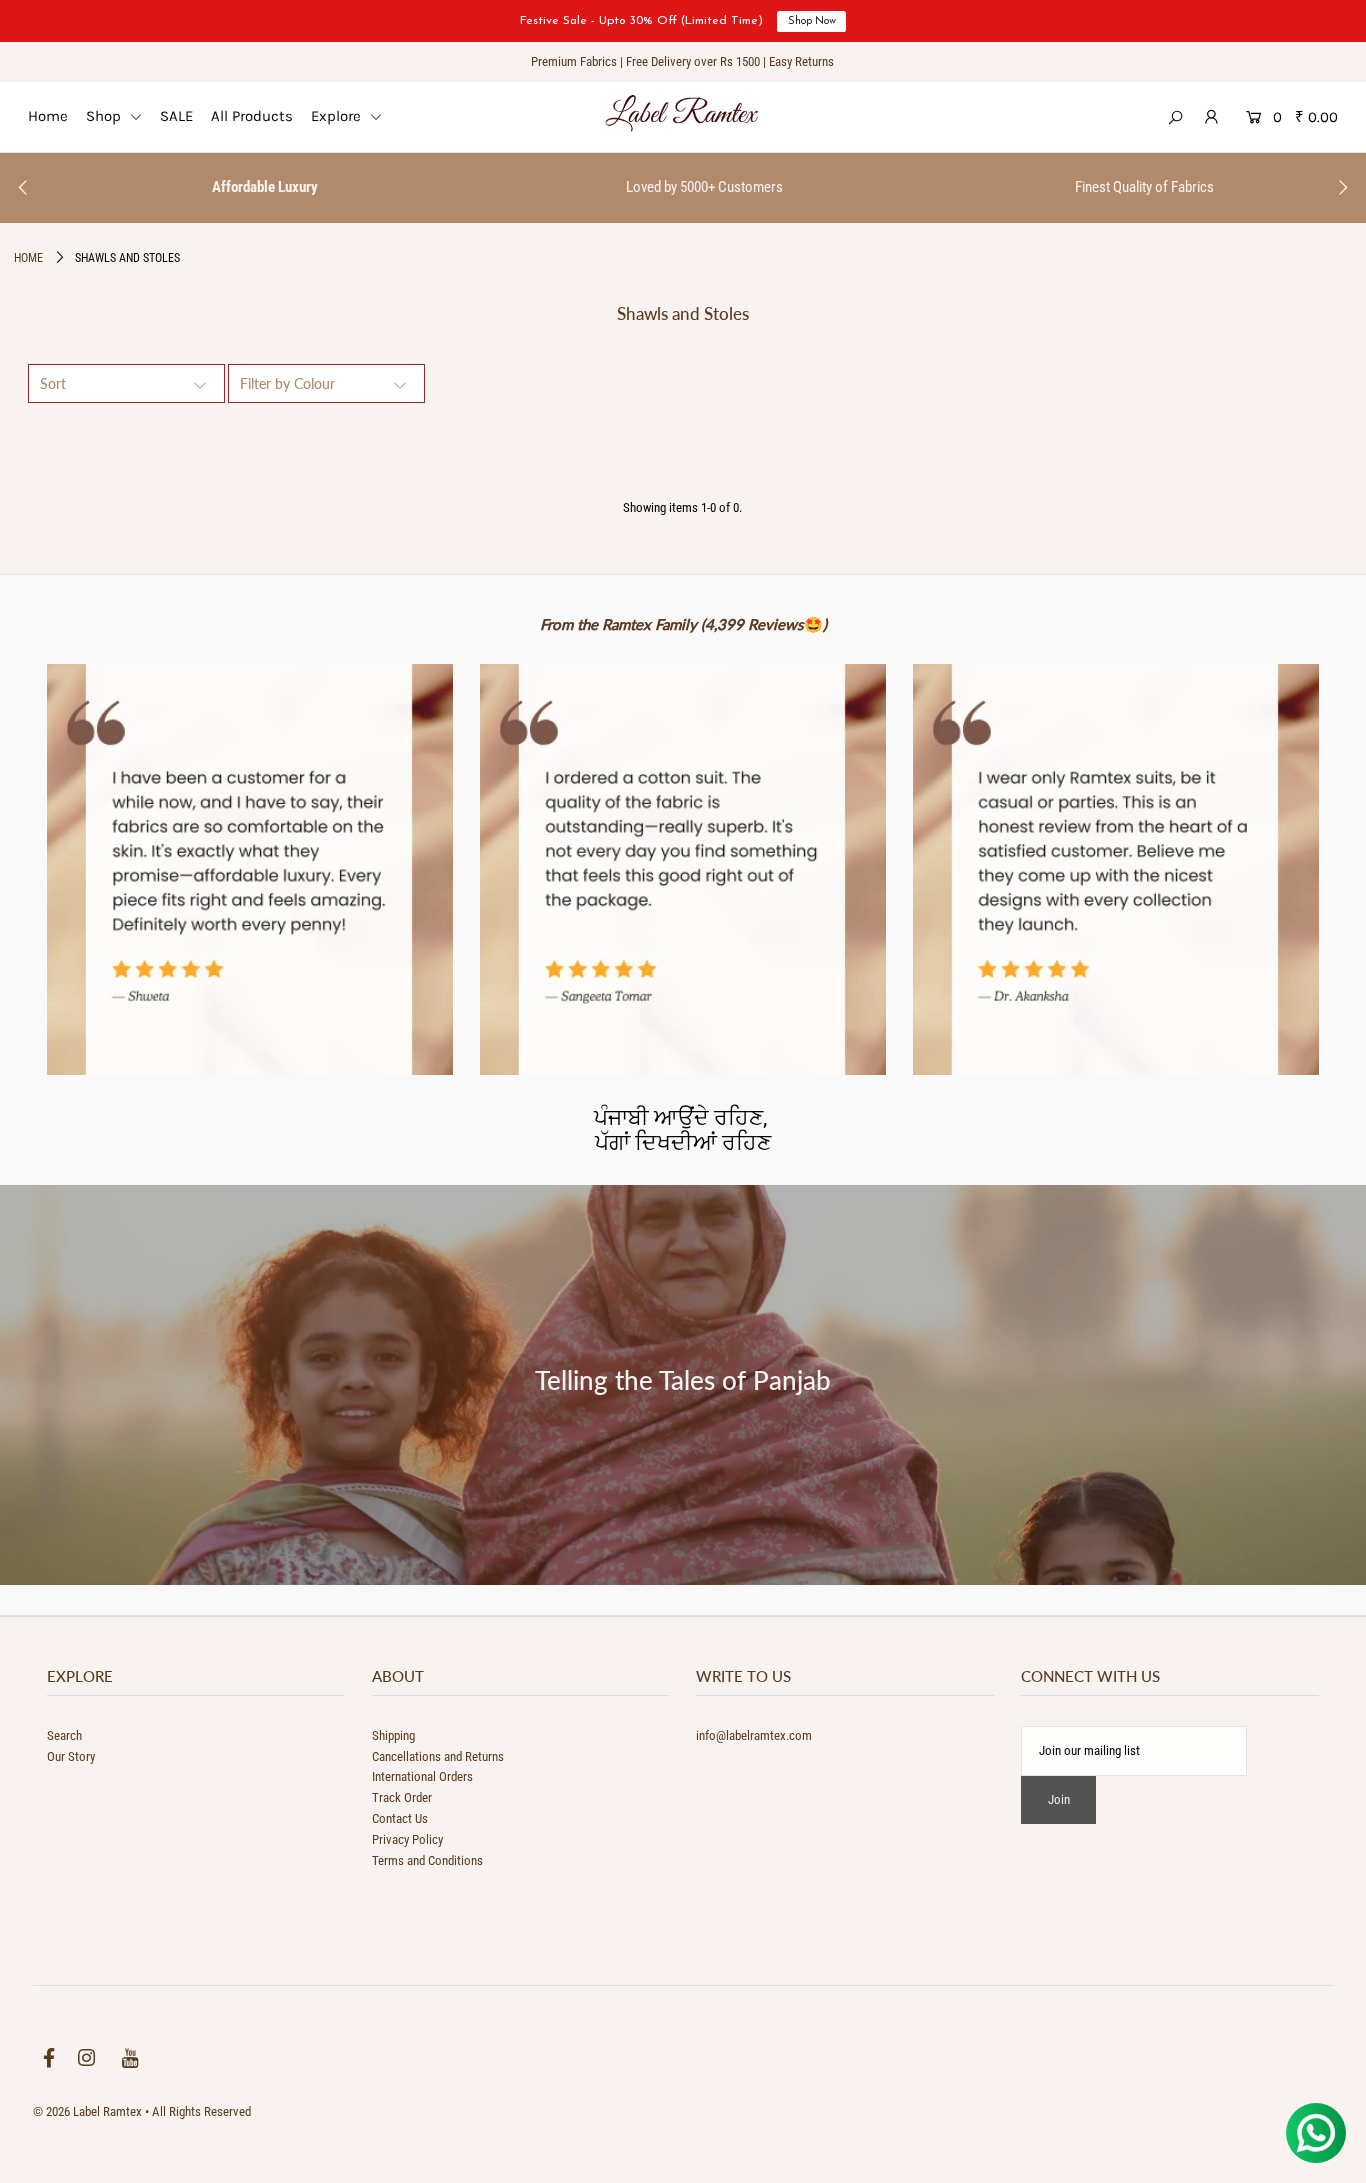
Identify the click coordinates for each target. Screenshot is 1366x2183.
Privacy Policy (407, 1839)
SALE (176, 116)
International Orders (422, 1776)
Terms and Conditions (427, 1860)
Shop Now (812, 21)
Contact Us (400, 1818)
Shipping (393, 1735)
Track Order (402, 1797)
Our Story (71, 1756)
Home (48, 116)
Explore (338, 116)
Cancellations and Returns (438, 1756)
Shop (105, 116)
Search (64, 1735)
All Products (252, 116)
